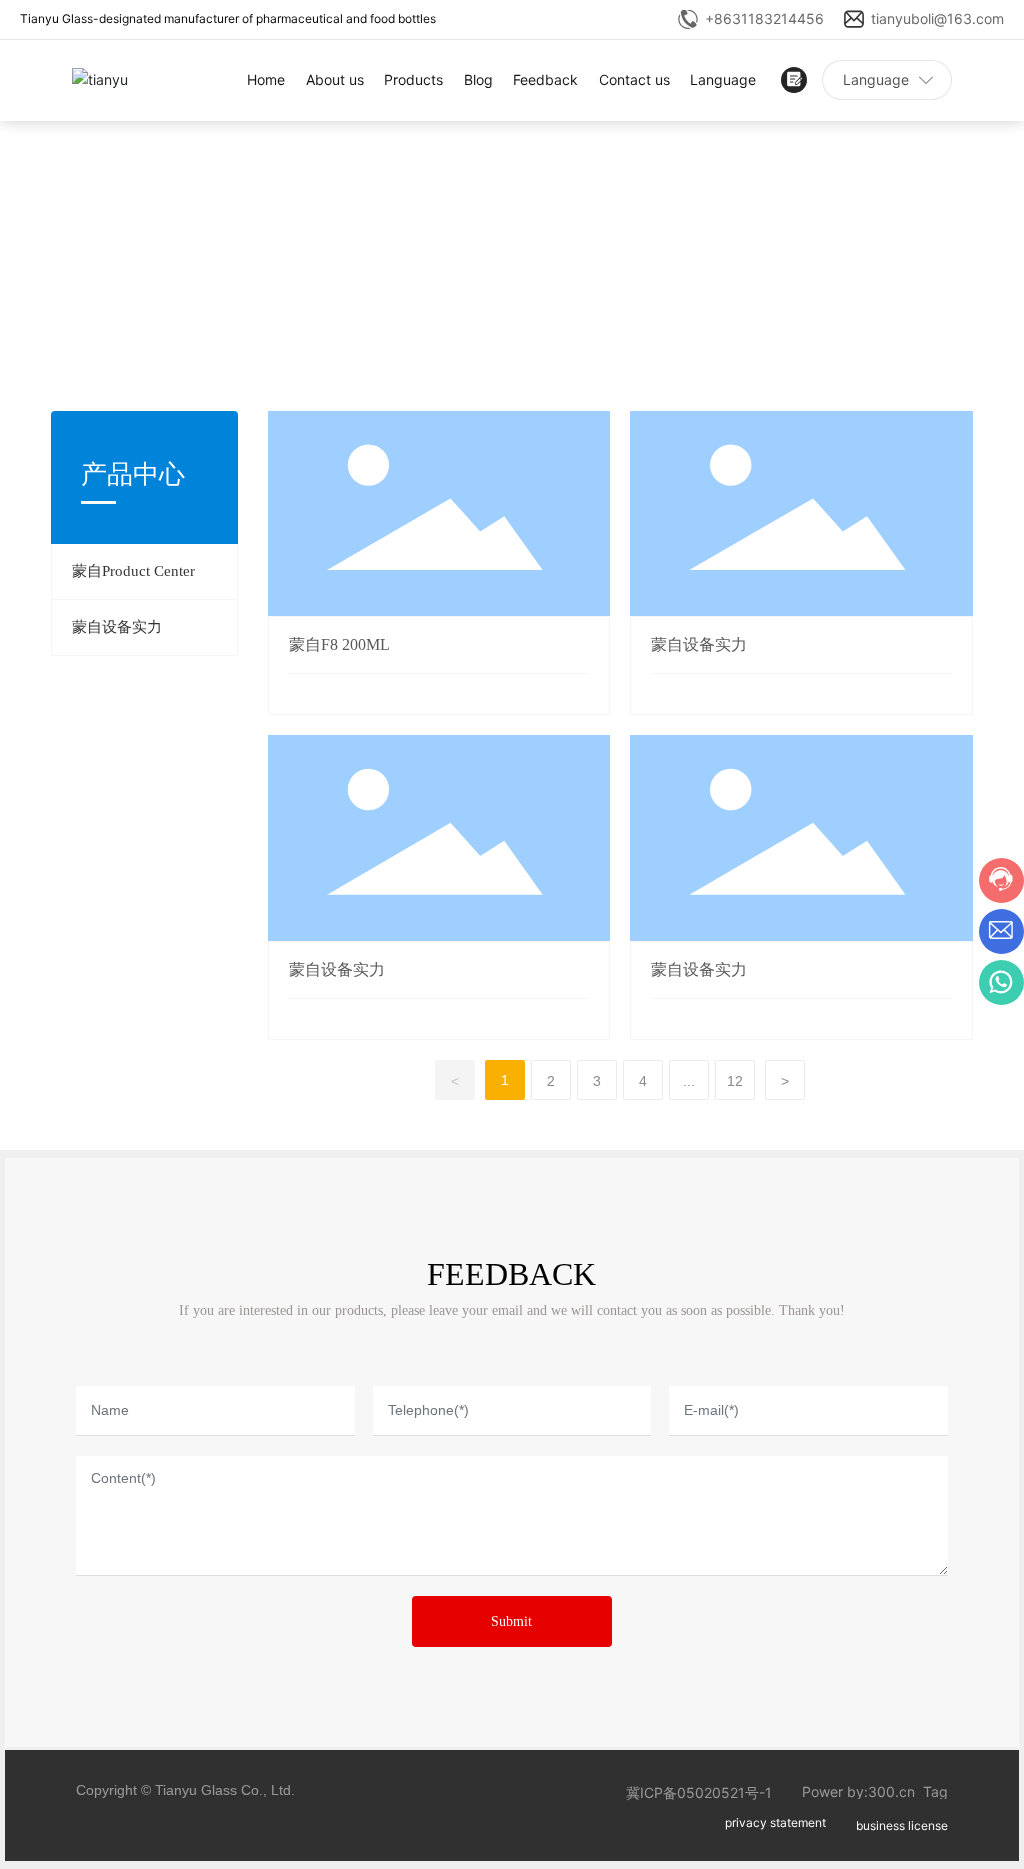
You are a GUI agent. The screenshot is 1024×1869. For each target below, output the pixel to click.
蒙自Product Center (133, 571)
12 (735, 1081)
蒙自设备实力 (117, 627)
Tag (935, 1791)
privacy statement (775, 1822)
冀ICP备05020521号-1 (699, 1792)
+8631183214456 (764, 18)
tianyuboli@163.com (937, 18)
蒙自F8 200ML (339, 644)
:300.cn (889, 1791)
